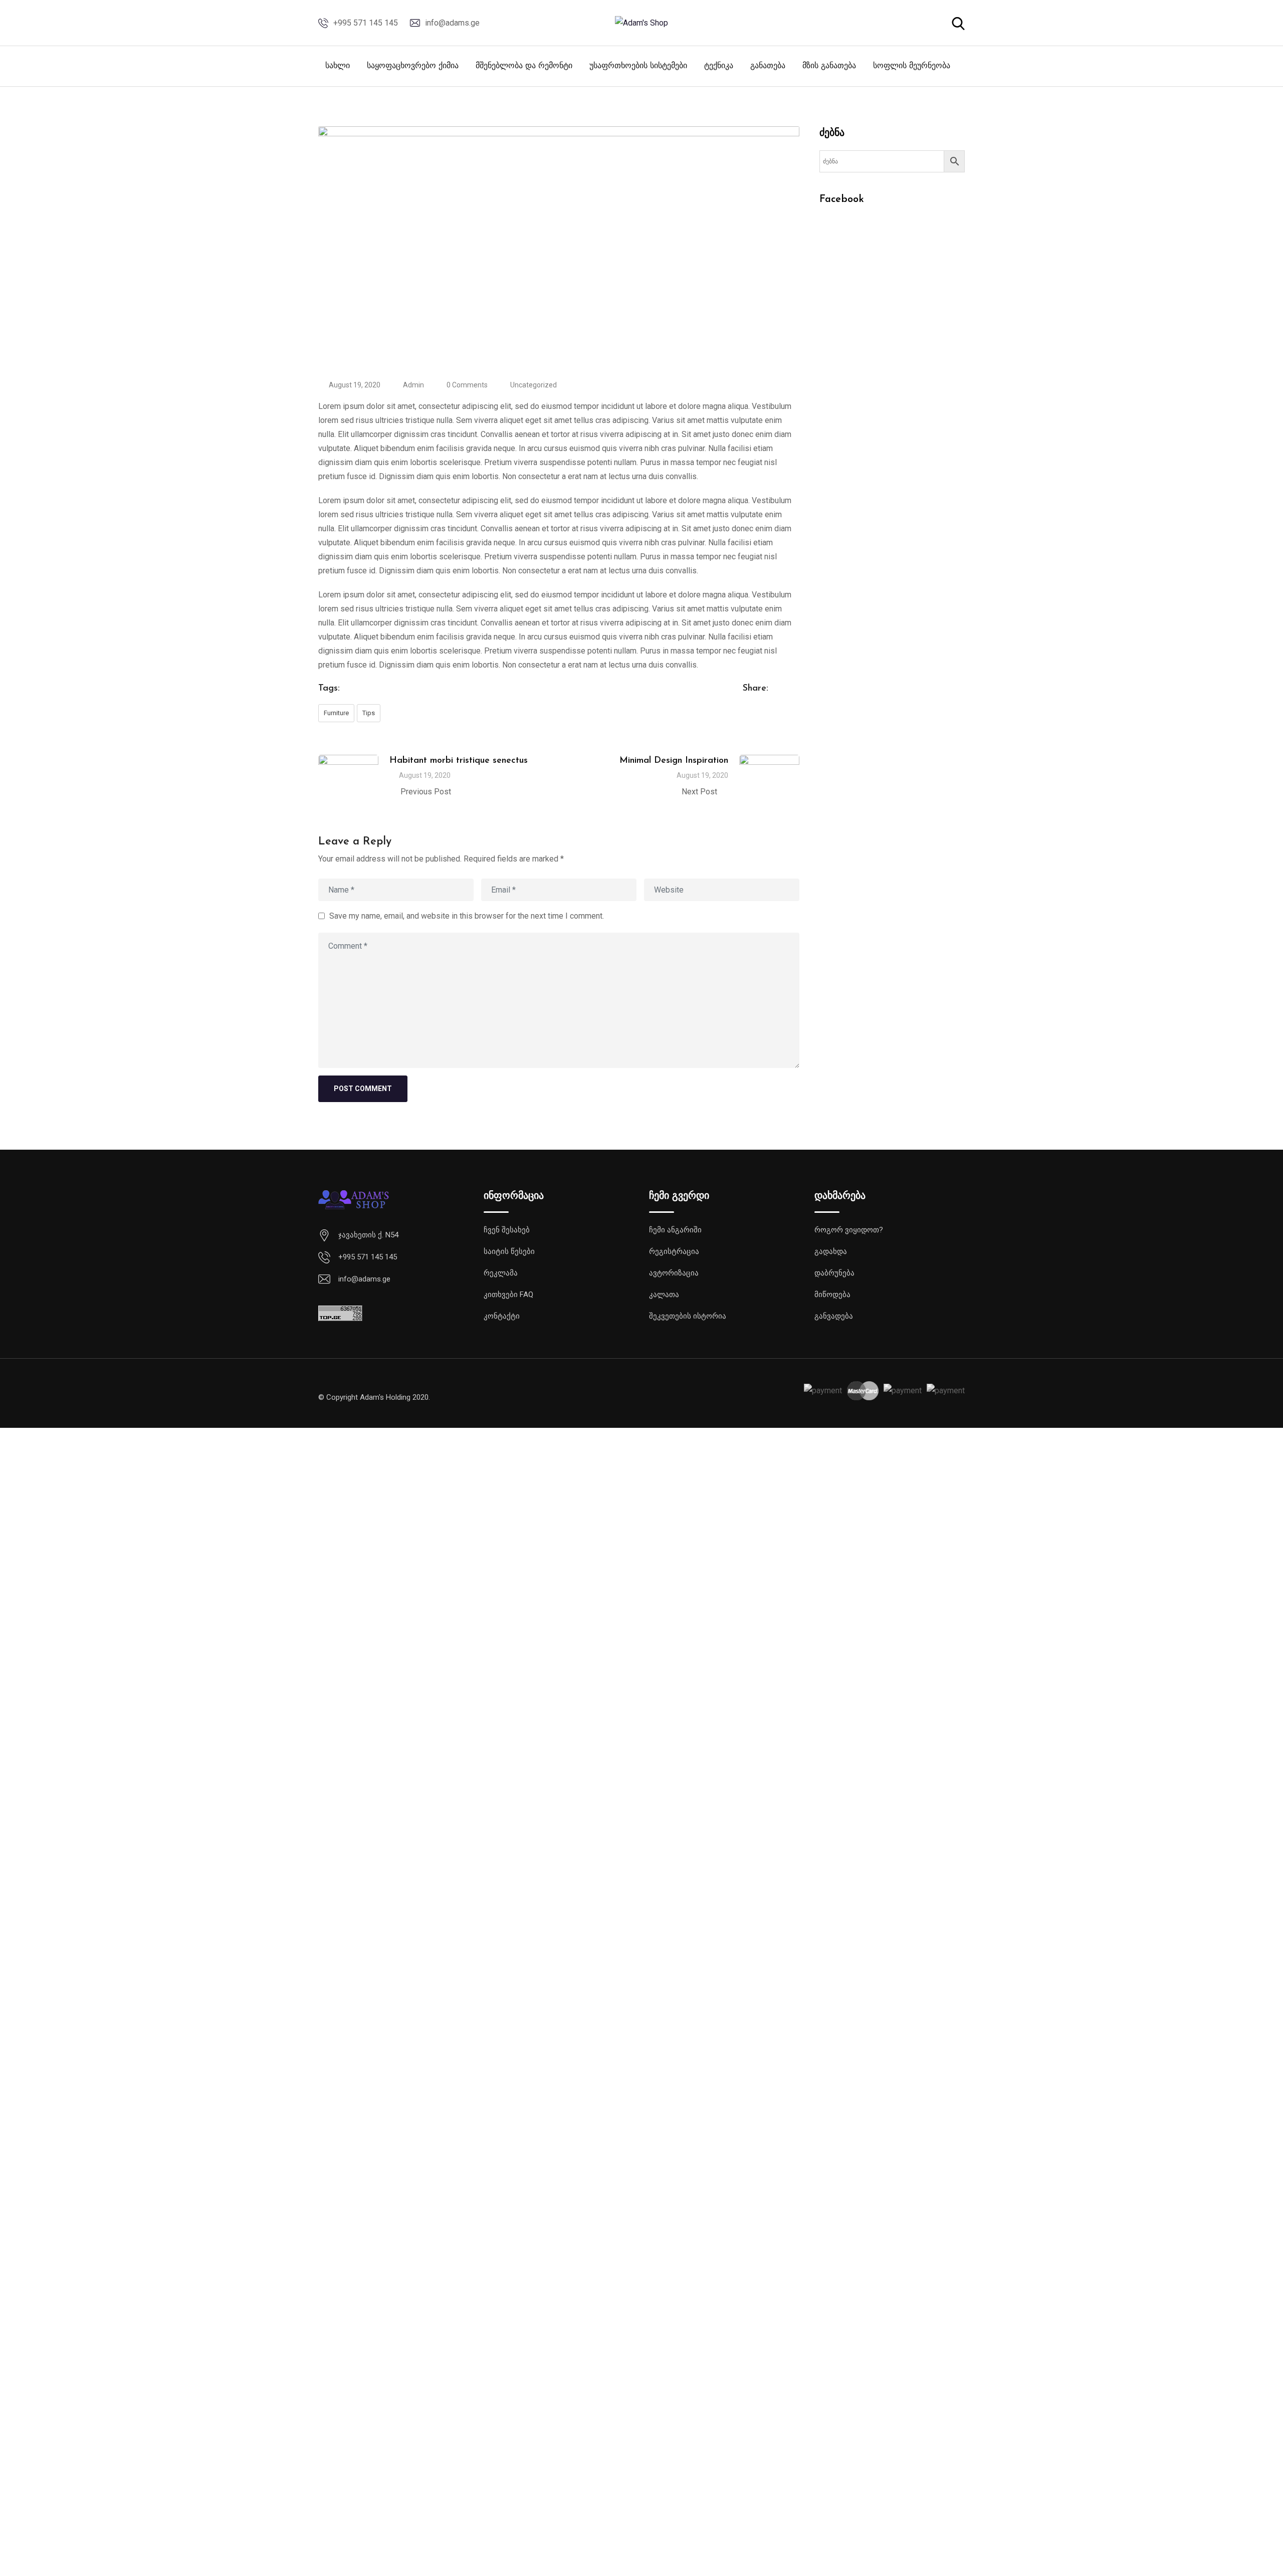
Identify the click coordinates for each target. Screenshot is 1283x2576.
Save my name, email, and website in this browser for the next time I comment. (467, 915)
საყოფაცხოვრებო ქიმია (413, 66)
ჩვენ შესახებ (507, 1230)
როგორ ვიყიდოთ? (849, 1230)
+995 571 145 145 (366, 23)
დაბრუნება (834, 1273)
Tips (369, 713)
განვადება (834, 1316)
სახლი (338, 66)
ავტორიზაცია (674, 1273)
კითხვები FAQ (508, 1295)
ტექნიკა (719, 66)
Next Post (699, 792)
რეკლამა (501, 1273)
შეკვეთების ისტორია (688, 1316)
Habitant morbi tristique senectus (459, 761)
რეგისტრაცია (674, 1251)
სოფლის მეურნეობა (912, 66)
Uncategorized (533, 385)
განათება (768, 66)
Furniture (336, 713)
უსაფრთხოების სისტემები (638, 66)
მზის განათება (829, 66)
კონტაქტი (502, 1316)
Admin (413, 385)
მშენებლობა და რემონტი (524, 66)
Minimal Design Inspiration (674, 761)
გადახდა (831, 1251)
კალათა (664, 1295)
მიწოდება (832, 1295)
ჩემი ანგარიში (675, 1230)
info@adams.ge (452, 23)
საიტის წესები (509, 1251)
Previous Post (426, 792)
